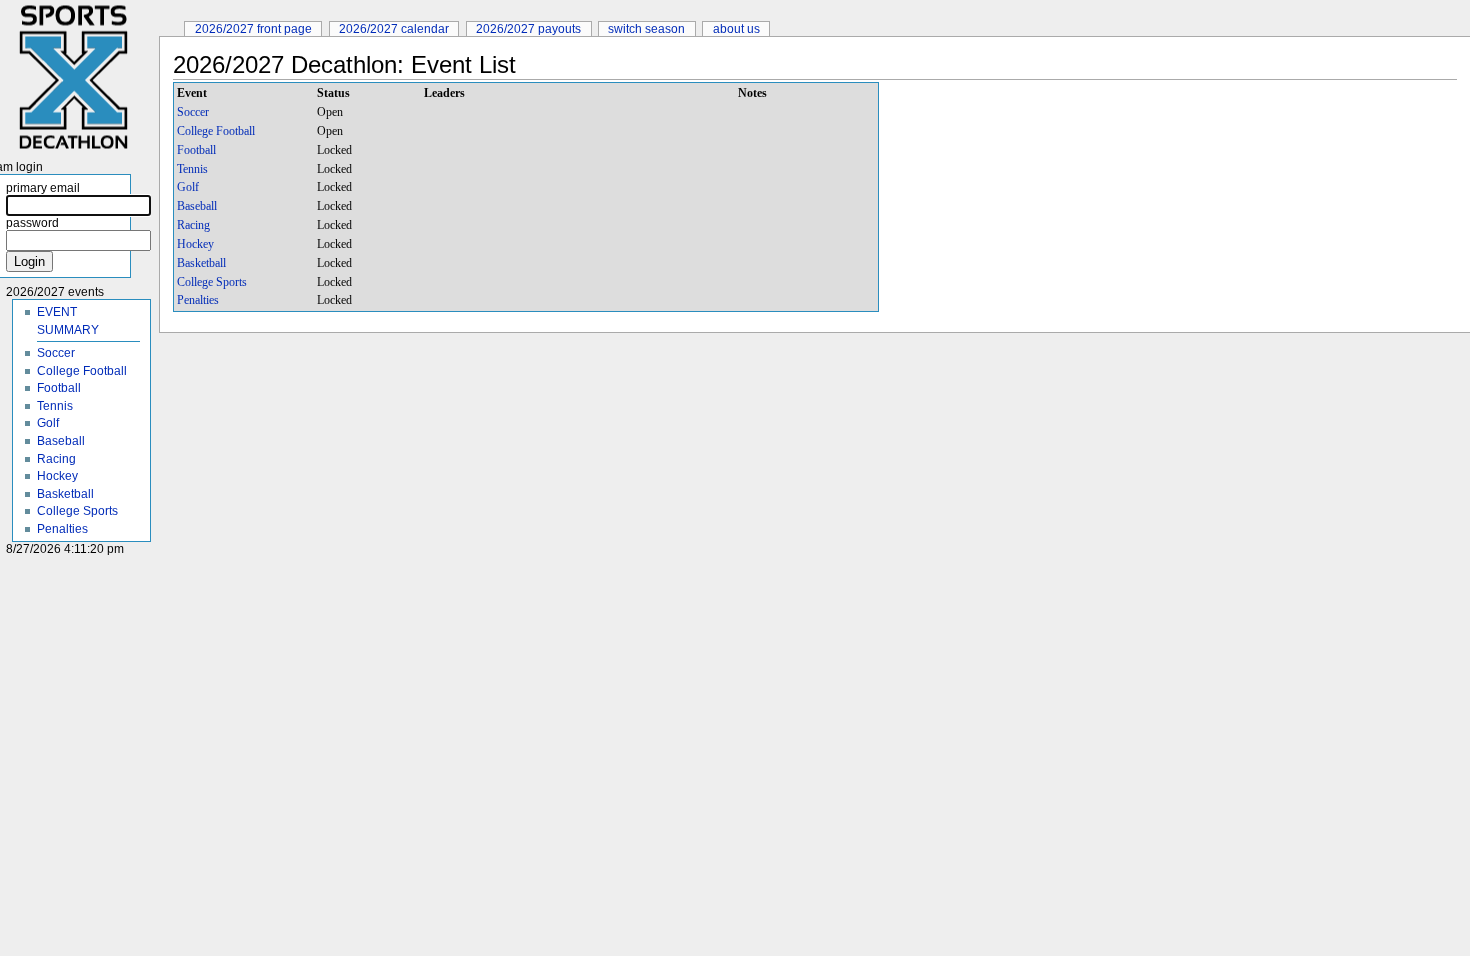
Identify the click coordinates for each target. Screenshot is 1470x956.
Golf (188, 187)
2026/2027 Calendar (394, 28)
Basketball (201, 263)
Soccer (193, 112)
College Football (216, 131)
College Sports (212, 282)
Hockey (195, 244)
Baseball (197, 206)
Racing (193, 225)
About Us (736, 28)
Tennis (192, 169)
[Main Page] (79, 77)
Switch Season (646, 28)
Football (196, 150)
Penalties (198, 300)
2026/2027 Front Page (253, 28)
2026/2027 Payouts (528, 28)
